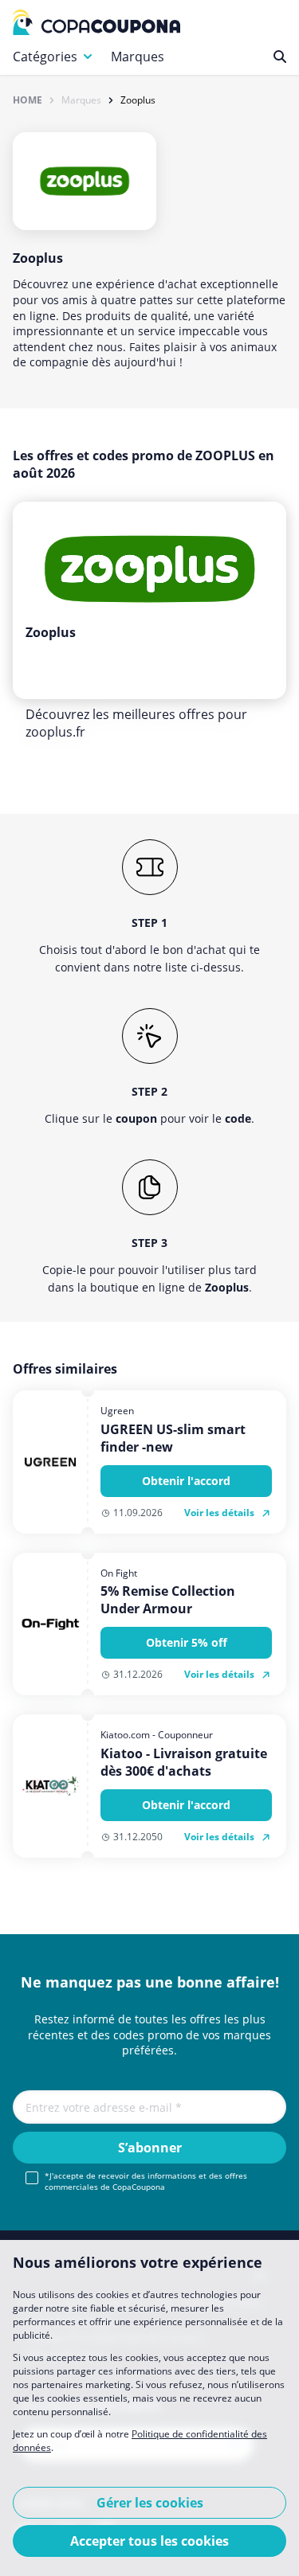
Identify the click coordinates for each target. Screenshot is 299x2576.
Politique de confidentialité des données (140, 2441)
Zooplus (138, 100)
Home (28, 100)
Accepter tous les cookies (149, 2541)
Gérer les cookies (150, 2503)
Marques (138, 57)
